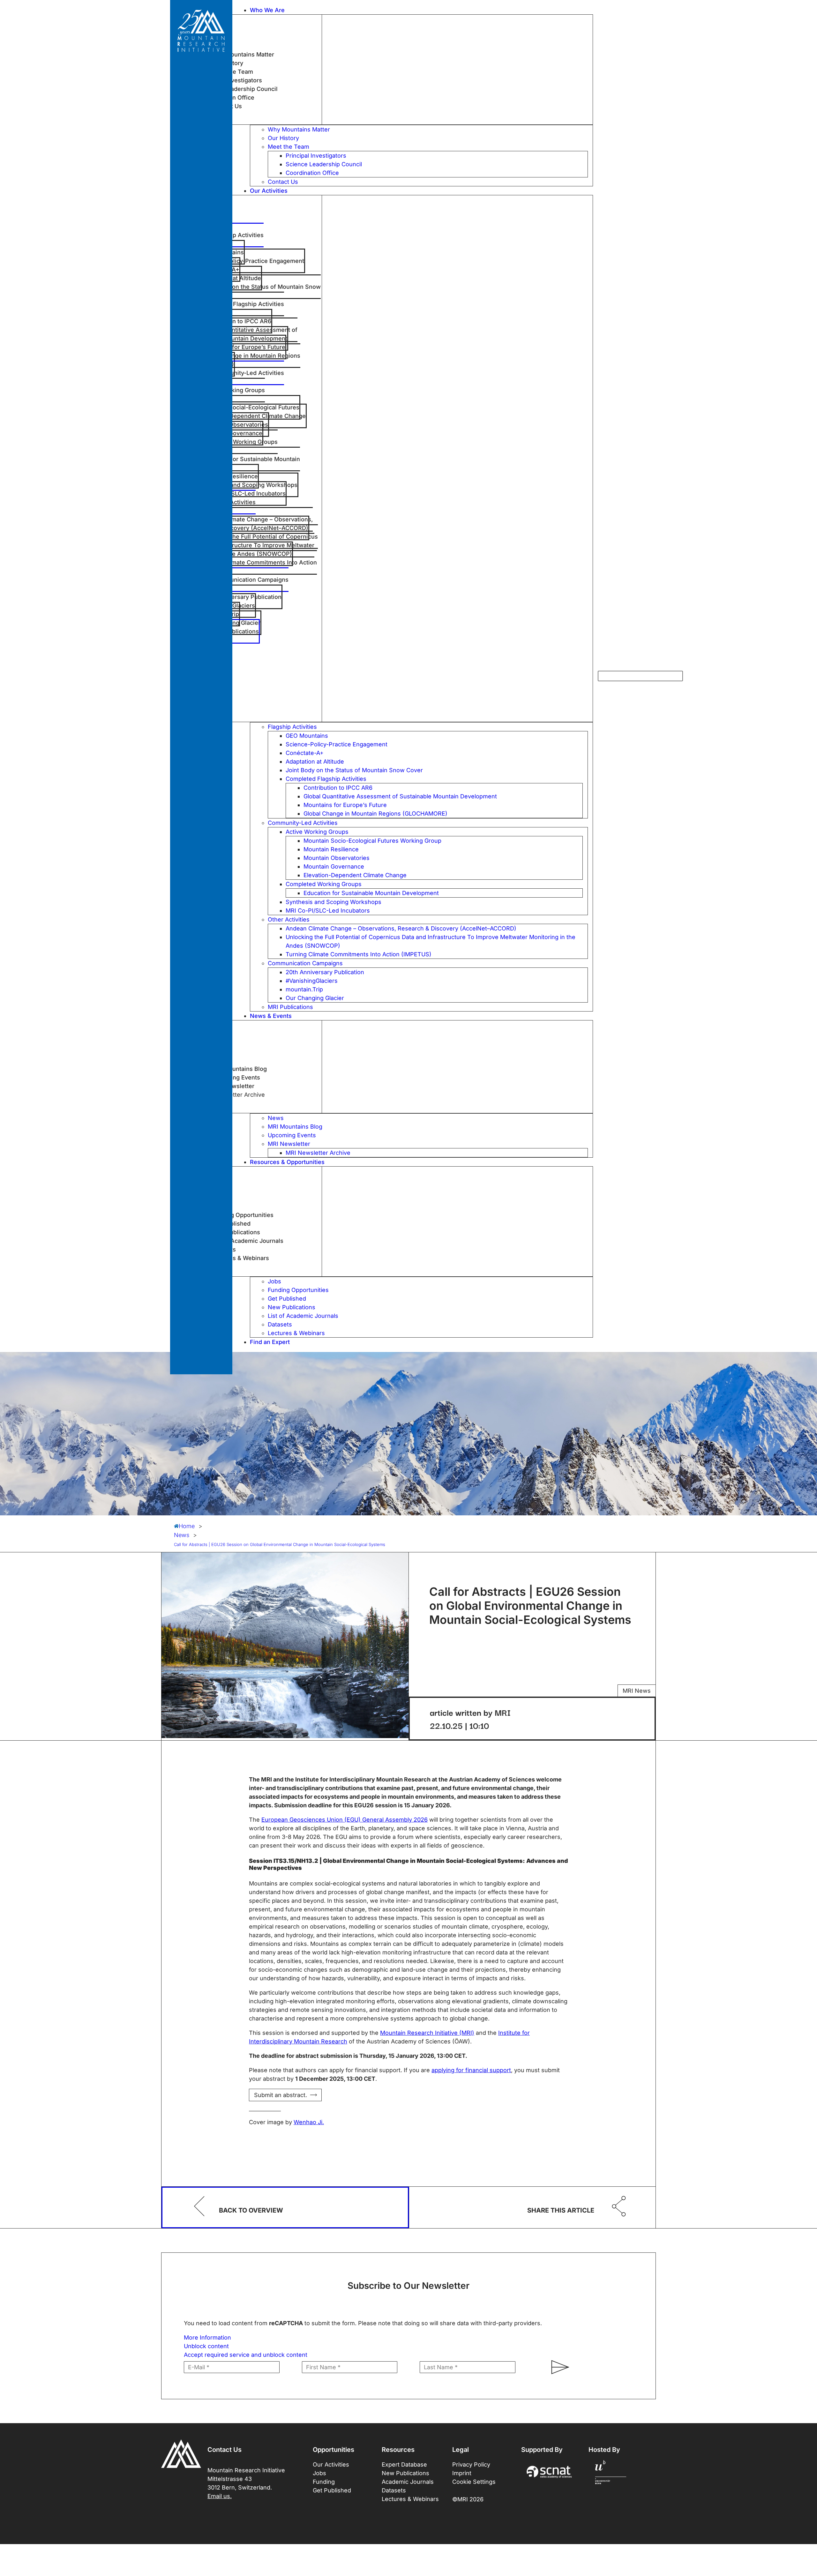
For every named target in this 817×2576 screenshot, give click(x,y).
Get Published (332, 2490)
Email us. (220, 2496)
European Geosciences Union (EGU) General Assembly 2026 (345, 1820)
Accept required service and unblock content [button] (246, 2355)
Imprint (462, 2473)
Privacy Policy (471, 2464)
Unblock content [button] (206, 2346)
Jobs (319, 2473)
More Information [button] (207, 2337)
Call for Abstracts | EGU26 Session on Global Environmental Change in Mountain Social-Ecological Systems (280, 1544)
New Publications (405, 2473)
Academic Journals (408, 2482)
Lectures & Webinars (410, 2499)
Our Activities (331, 2464)
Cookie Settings (474, 2482)
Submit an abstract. (281, 2095)
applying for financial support (471, 2070)
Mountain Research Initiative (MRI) (427, 2033)
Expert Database (404, 2464)
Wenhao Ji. (309, 2122)
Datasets (394, 2490)
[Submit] (557, 2367)
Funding (324, 2482)
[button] (421, 10)
